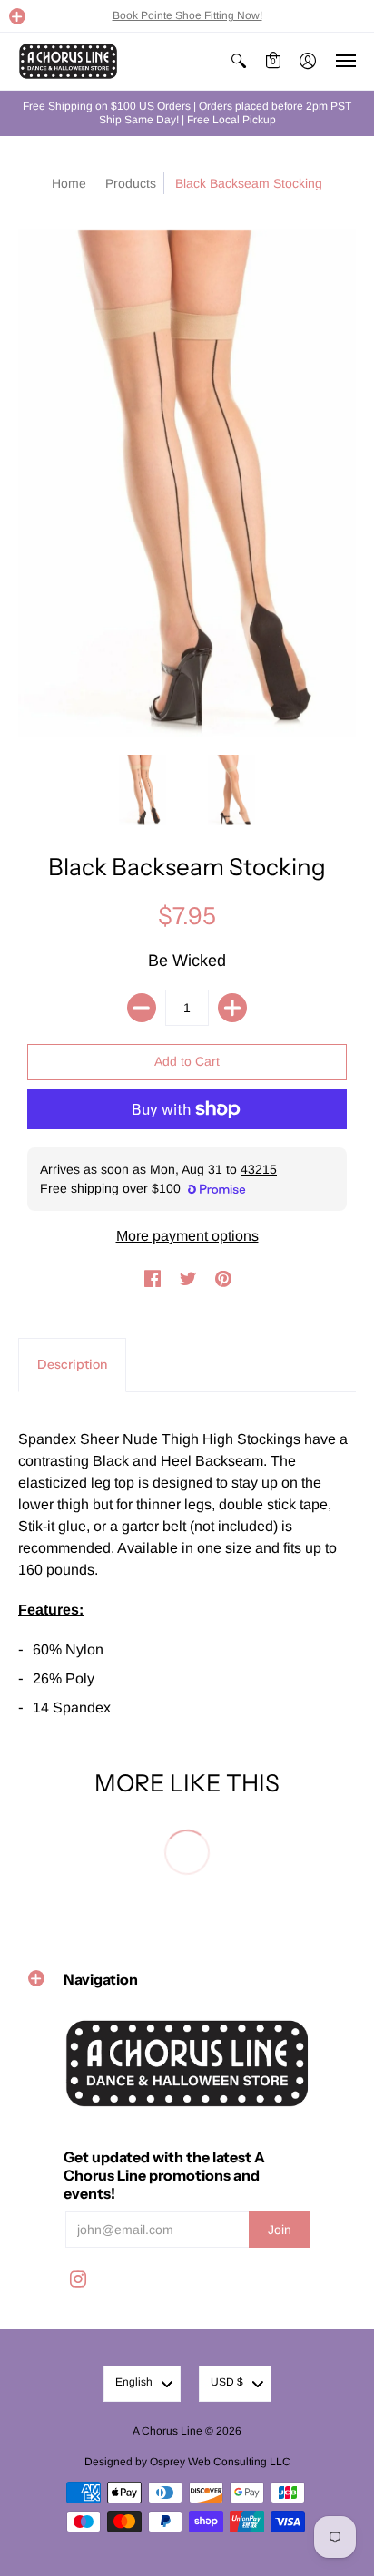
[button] (17, 16)
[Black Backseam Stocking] (143, 790)
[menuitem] (239, 61)
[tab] (72, 1365)
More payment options (187, 1236)
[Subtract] (142, 1008)
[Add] (232, 1008)
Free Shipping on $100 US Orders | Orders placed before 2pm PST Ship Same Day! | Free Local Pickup (187, 113)
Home (69, 183)
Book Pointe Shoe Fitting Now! (187, 15)
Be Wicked (187, 961)
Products (131, 183)
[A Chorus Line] (68, 61)
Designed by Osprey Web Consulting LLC (187, 2462)
